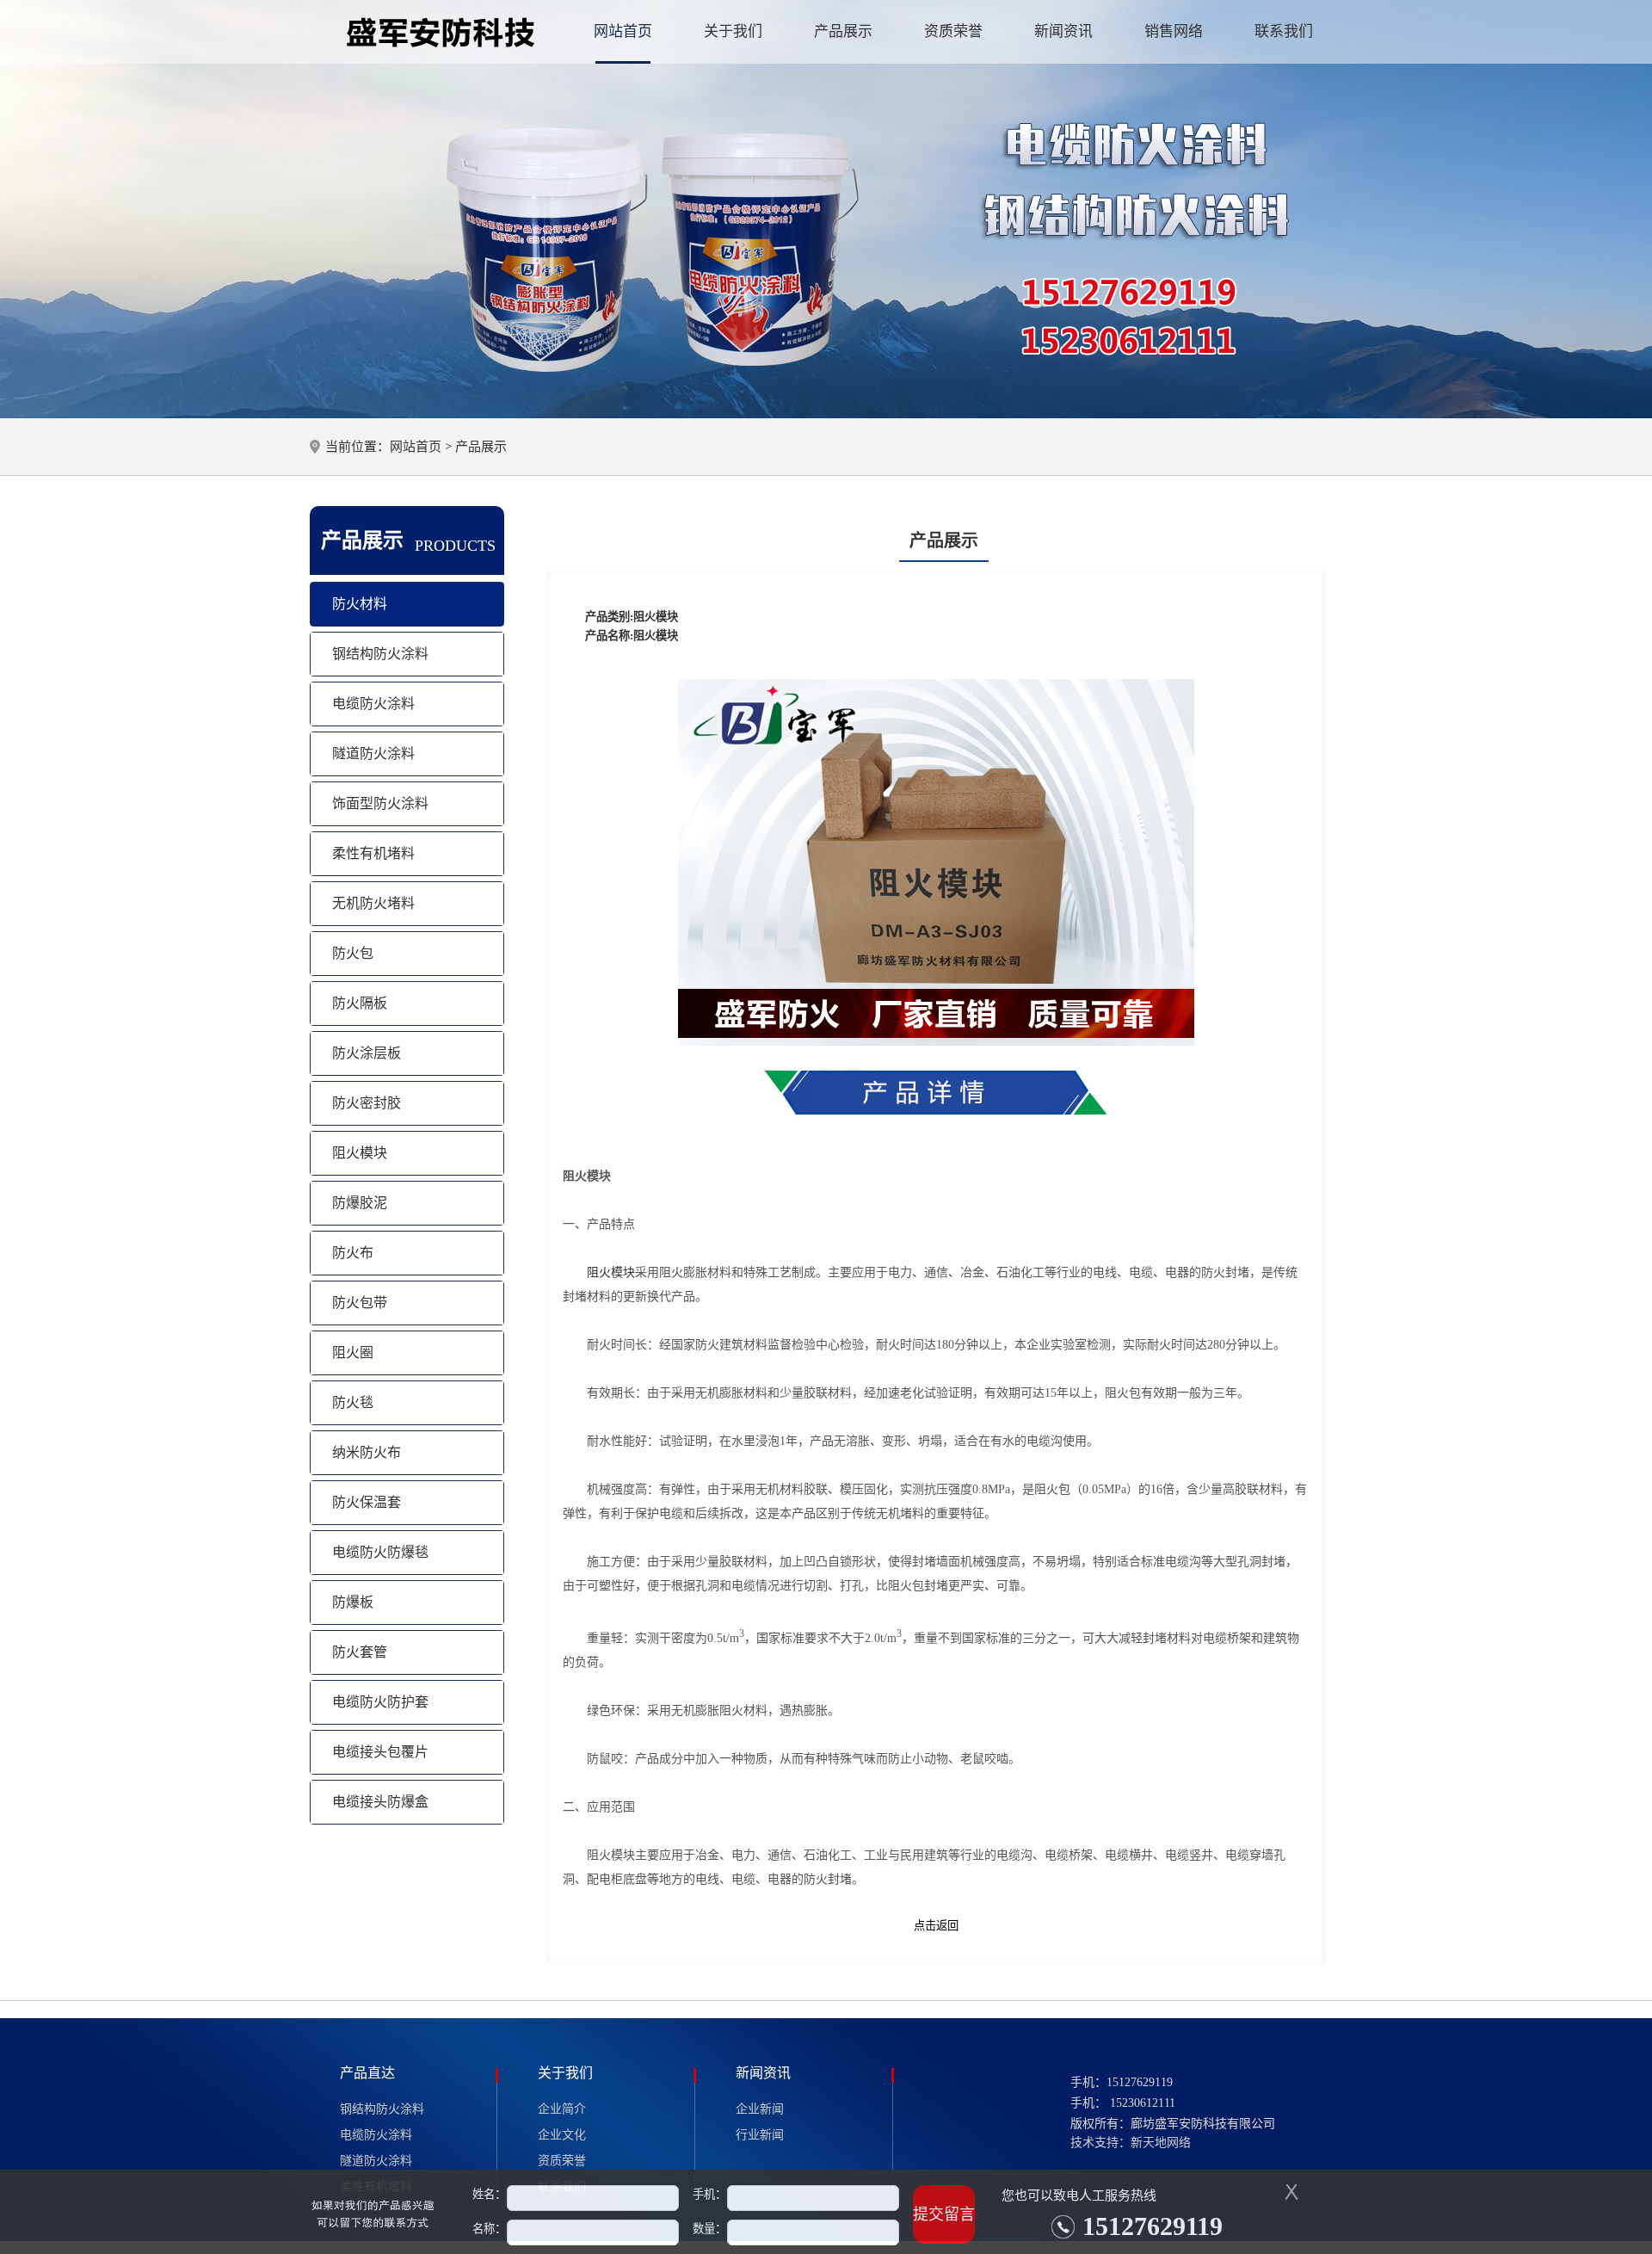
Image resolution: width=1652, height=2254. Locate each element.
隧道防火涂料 (373, 753)
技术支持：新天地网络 (1131, 2143)
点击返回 (936, 1926)
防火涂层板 (367, 1053)
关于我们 (733, 31)
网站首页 (623, 31)
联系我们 (1284, 31)
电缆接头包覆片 (380, 1752)
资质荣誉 (953, 31)
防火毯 (353, 1402)
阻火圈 (353, 1352)
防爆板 (353, 1602)
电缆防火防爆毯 (380, 1552)
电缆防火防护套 (380, 1702)
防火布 (353, 1253)
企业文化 (562, 2135)
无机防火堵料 (373, 903)
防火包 (353, 953)
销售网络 (1174, 31)
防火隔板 (360, 1003)
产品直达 (367, 2073)
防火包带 (360, 1303)
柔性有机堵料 (373, 853)
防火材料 (360, 604)
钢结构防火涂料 (380, 654)
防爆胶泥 (360, 1203)
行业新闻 (760, 2135)
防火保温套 (367, 1502)
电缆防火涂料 (373, 704)
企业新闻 (760, 2109)
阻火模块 (360, 1153)
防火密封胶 (367, 1103)
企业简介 (562, 2109)
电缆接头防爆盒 (380, 1802)
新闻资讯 (1063, 31)
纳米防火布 (367, 1452)
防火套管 (360, 1652)
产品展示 (843, 31)
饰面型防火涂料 (380, 803)
